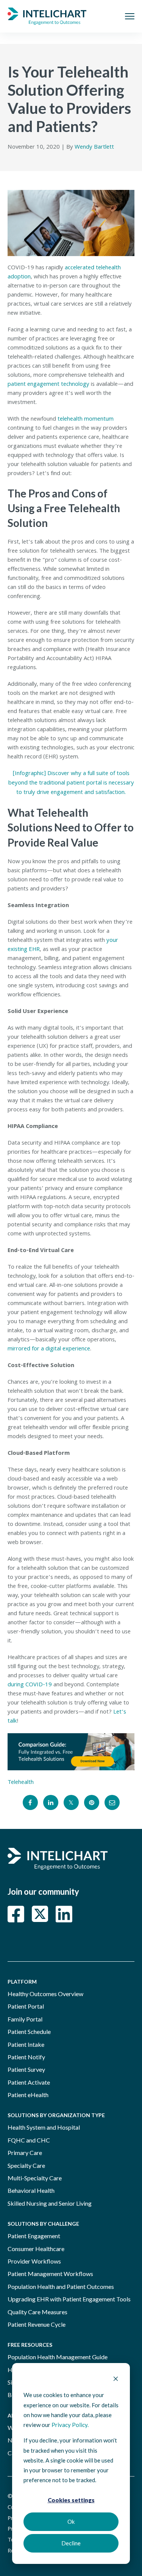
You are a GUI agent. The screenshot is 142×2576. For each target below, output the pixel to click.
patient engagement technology (48, 385)
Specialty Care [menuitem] (26, 2165)
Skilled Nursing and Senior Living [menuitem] (50, 2203)
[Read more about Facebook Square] (16, 1914)
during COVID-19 (30, 1685)
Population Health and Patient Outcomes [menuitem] (61, 2286)
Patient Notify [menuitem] (26, 2057)
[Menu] (130, 16)
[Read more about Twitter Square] (40, 1914)
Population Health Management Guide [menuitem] (58, 2357)
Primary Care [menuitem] (25, 2153)
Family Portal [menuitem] (25, 2019)
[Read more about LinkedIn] (64, 1914)
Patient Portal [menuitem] (26, 2006)
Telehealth (21, 1783)
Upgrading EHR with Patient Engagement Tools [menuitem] (69, 2299)
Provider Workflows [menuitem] (34, 2261)
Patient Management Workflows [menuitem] (50, 2274)
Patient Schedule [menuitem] (29, 2031)
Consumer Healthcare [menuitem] (36, 2249)
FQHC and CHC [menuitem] (29, 2140)
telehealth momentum (85, 419)
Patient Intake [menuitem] (26, 2044)
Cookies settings (71, 2500)
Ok (71, 2522)
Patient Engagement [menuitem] (34, 2236)
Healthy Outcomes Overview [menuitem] (45, 1994)
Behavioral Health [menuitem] (31, 2190)
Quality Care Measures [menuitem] (37, 2312)
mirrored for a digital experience (49, 1349)
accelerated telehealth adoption (64, 273)
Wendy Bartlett (94, 148)
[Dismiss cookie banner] (116, 2379)
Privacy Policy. (70, 2425)
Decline (71, 2543)
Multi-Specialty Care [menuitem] (35, 2178)
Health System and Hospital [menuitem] (44, 2127)
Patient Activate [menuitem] (29, 2082)
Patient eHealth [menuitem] (28, 2095)
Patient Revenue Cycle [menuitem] (37, 2324)
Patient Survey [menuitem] (26, 2069)
